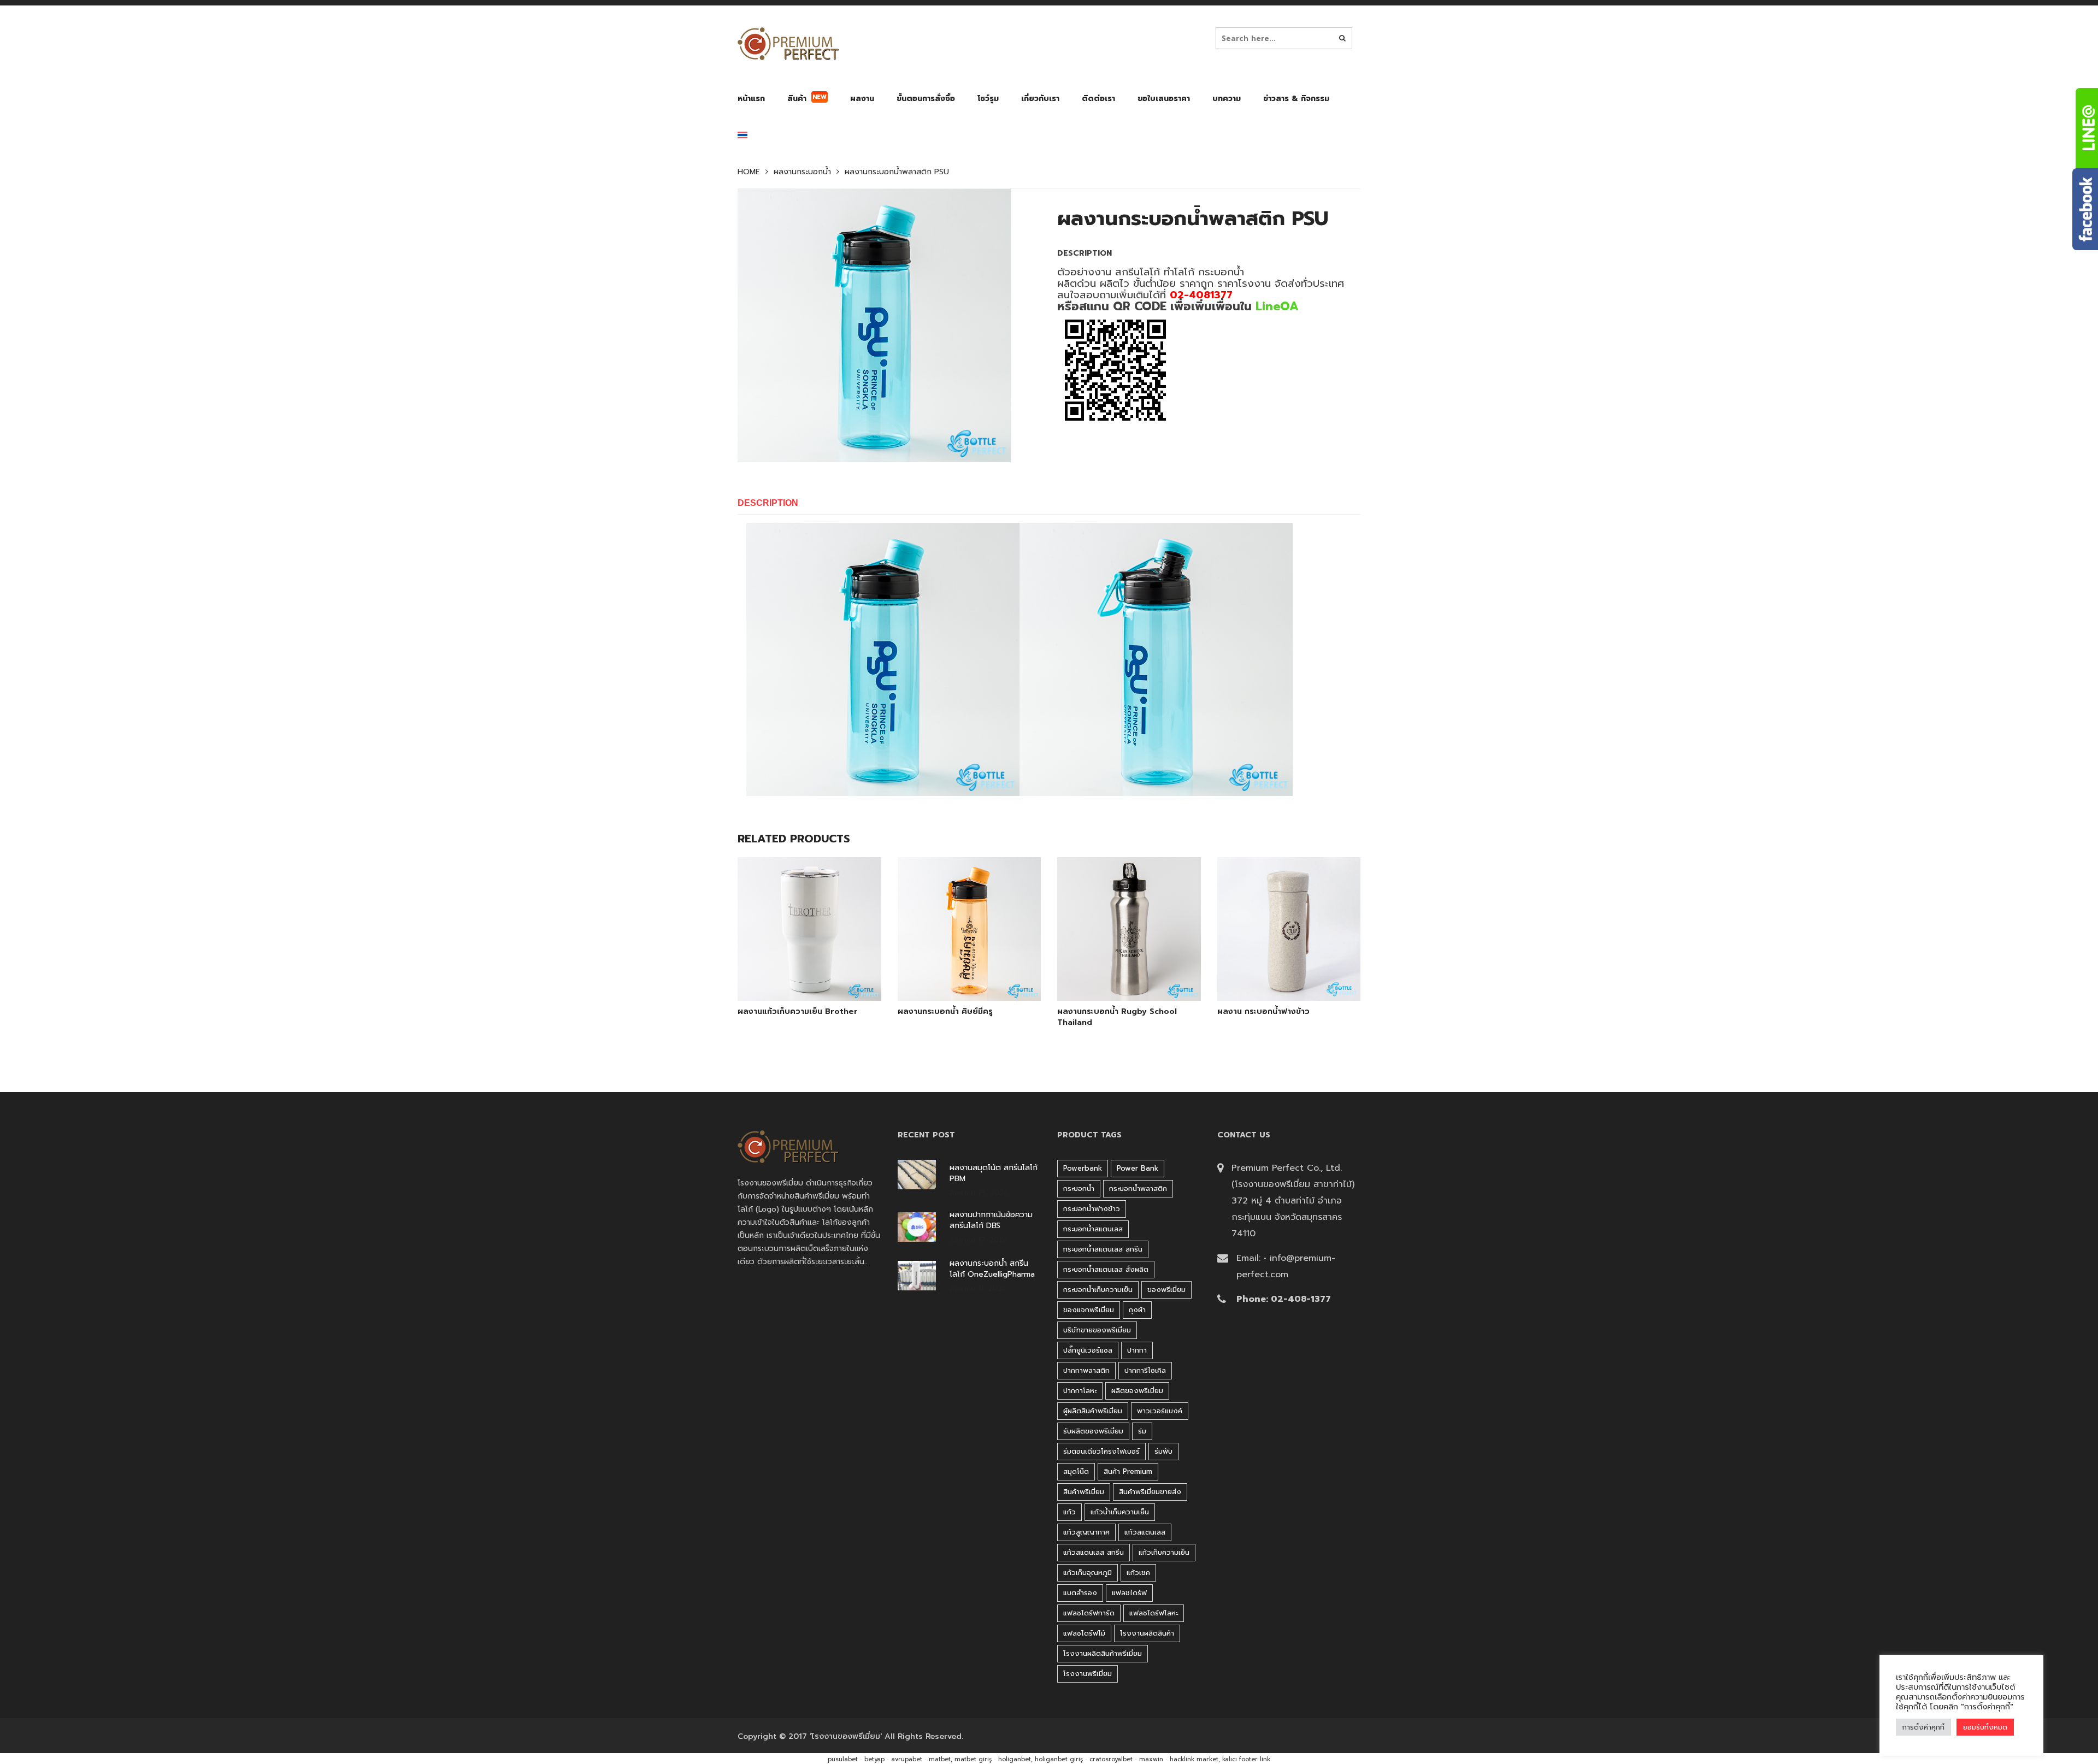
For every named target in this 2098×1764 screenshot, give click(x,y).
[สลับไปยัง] (742, 137)
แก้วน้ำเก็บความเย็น (1120, 1512)
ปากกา (1137, 1350)
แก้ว (1069, 1512)
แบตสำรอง (1080, 1593)
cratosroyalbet (1111, 1759)
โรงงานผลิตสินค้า (1147, 1633)
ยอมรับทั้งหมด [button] (1985, 1727)
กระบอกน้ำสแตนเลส (1093, 1229)
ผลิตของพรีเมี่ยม (1137, 1391)
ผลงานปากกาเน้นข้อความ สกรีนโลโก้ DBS (991, 1220)
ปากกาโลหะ (1080, 1391)
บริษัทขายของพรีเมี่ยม (1097, 1330)
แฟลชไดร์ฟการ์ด (1089, 1613)
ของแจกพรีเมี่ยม (1089, 1310)
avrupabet (907, 1759)
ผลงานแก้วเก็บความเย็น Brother (798, 1012)
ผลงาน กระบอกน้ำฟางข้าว (1263, 1012)
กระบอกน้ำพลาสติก (1138, 1188)
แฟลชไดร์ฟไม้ (1084, 1633)
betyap (874, 1759)
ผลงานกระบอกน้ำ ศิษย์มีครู (945, 1012)
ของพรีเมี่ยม (1166, 1290)
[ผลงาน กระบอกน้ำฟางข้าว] (1276, 973)
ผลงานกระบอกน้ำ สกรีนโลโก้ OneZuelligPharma (992, 1269)
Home (749, 172)
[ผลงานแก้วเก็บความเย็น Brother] (797, 973)
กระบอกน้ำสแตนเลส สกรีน (1103, 1249)
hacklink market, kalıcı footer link (1220, 1759)
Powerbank (1083, 1168)
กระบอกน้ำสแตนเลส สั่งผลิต (1106, 1269)
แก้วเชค (1138, 1573)
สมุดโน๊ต (1076, 1471)
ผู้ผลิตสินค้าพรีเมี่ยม (1093, 1411)
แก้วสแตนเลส (1145, 1532)
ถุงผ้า (1137, 1310)
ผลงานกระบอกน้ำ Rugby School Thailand (1117, 1017)
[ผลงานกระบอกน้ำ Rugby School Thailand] (1116, 973)
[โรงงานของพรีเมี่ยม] (788, 44)
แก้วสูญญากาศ (1086, 1532)
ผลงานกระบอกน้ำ (802, 172)
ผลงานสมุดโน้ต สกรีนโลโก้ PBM (994, 1173)
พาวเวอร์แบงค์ (1160, 1411)
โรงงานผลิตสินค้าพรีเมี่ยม (1103, 1653)
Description (768, 503)
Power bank (1138, 1168)
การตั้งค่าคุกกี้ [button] (1923, 1727)
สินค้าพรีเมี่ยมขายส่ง (1150, 1492)
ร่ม (1142, 1431)
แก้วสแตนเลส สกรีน (1094, 1552)
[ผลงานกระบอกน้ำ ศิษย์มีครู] (957, 973)
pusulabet (843, 1759)
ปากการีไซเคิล (1145, 1370)
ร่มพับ (1163, 1451)
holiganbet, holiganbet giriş (1041, 1759)
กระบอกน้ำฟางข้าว (1092, 1209)
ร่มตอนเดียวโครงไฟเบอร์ (1101, 1451)
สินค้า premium (1128, 1471)
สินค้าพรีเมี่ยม (1084, 1492)
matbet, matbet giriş (960, 1759)
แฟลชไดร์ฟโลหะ (1154, 1613)
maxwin (1151, 1759)
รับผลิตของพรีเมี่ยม (1093, 1431)
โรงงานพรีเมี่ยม (1088, 1674)
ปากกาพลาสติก (1086, 1370)
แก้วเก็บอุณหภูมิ (1088, 1573)
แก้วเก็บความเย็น (1164, 1552)
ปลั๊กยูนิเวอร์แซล (1088, 1350)
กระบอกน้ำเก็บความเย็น (1098, 1290)
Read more (824, 972)
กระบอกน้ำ (1079, 1188)
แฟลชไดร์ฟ (1129, 1593)
